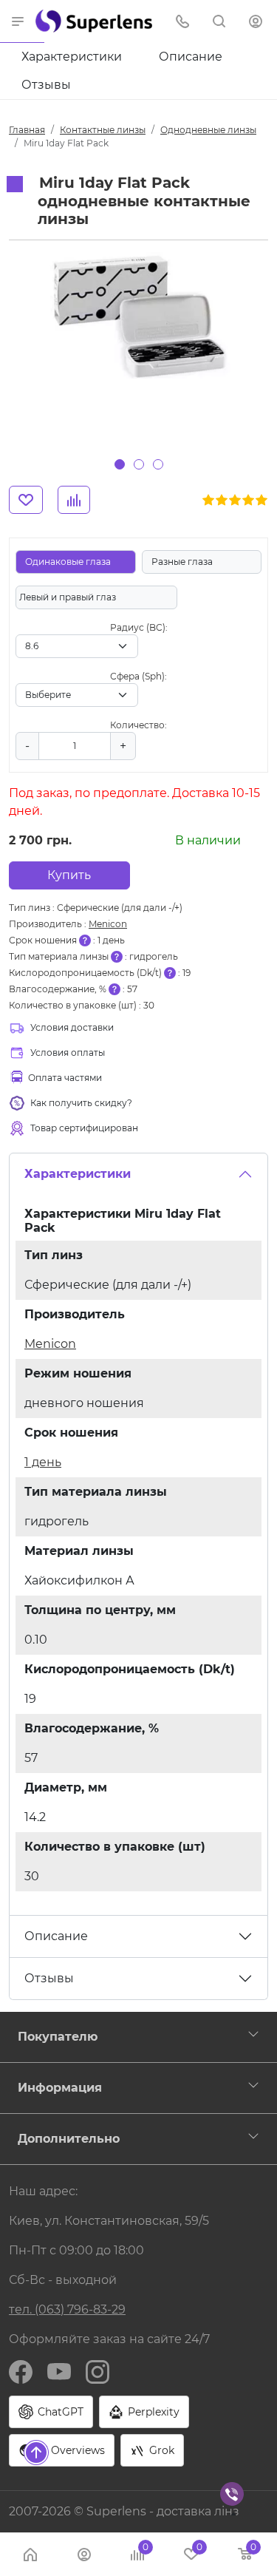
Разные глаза (182, 562)
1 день (43, 1462)
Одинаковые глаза (68, 562)
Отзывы (46, 85)
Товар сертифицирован (84, 1128)
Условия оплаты (68, 1053)
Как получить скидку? (81, 1103)
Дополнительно (69, 2139)
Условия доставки (72, 1027)
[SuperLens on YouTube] (59, 2371)
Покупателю (58, 2037)
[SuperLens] (94, 21)
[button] (18, 21)
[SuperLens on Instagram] (98, 2371)
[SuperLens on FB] (21, 2371)
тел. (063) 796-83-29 (67, 2309)
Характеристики (72, 57)
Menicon (108, 924)
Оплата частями (65, 1078)
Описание (191, 57)
